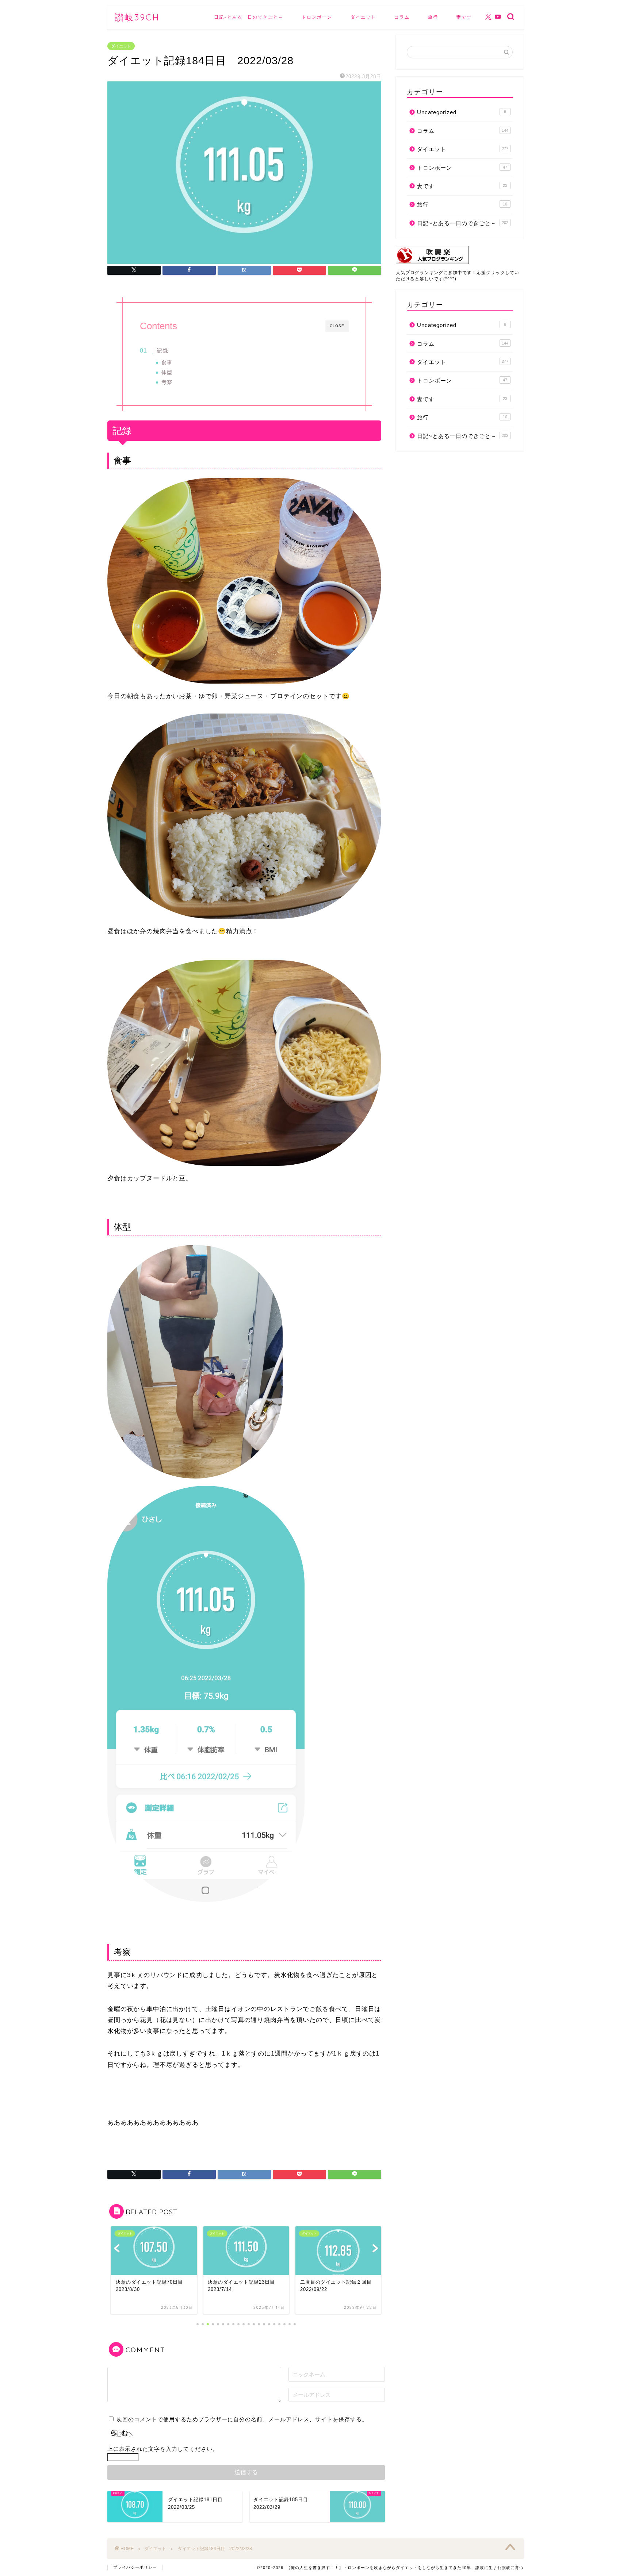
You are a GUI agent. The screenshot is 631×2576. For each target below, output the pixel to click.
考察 (167, 382)
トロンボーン (317, 17)
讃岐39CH (137, 17)
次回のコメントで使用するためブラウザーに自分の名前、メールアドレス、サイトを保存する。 (242, 2419)
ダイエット (363, 17)
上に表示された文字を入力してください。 (163, 2449)
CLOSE (337, 326)
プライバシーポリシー (135, 2567)
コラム (402, 17)
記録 (162, 351)
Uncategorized (462, 112)
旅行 (433, 17)
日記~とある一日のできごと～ (249, 17)
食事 (167, 363)
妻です (464, 17)
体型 (167, 372)
